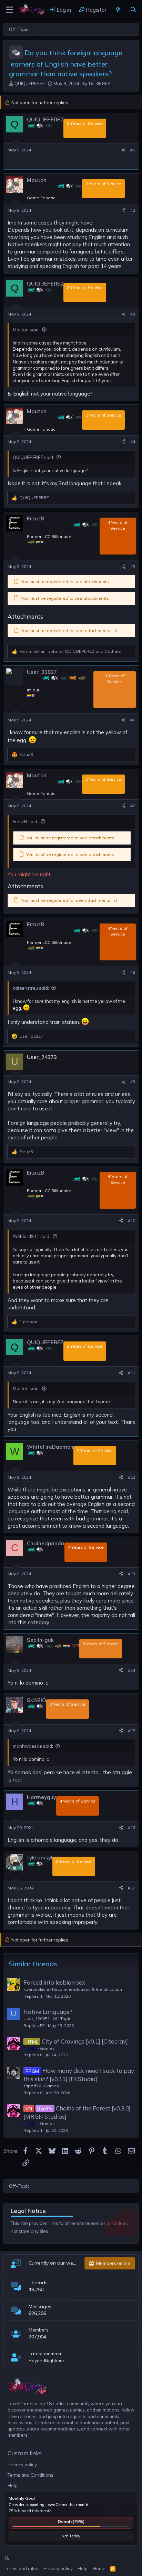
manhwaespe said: (33, 1746)
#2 (133, 210)
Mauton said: (26, 330)
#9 (133, 1082)
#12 (131, 1477)
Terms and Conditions (31, 2475)
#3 (133, 314)
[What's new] (118, 10)
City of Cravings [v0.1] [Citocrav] (85, 2041)
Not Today (71, 2536)
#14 (131, 1670)
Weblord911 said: (32, 1236)
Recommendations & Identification (87, 1989)
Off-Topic (62, 2019)
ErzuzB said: (26, 821)
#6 (133, 720)
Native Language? (48, 2012)
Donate (71, 2521)
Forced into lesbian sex (54, 1982)
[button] (7, 2558)
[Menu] (9, 10)
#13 (131, 1574)
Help (13, 2485)
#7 (133, 806)
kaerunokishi (36, 1989)
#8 (133, 972)
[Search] (133, 10)
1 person (28, 1322)
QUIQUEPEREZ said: (33, 457)
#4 (133, 442)
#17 (131, 1888)
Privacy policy (22, 2465)
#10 (131, 1221)
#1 (133, 150)
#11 (131, 1373)
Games (47, 2048)
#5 (133, 566)
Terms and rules (22, 2568)
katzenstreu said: (31, 988)
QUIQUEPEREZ (30, 83)
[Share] (123, 150)
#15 (131, 1731)
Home (99, 2568)
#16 (131, 1828)
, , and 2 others (70, 651)
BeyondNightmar (47, 2360)
